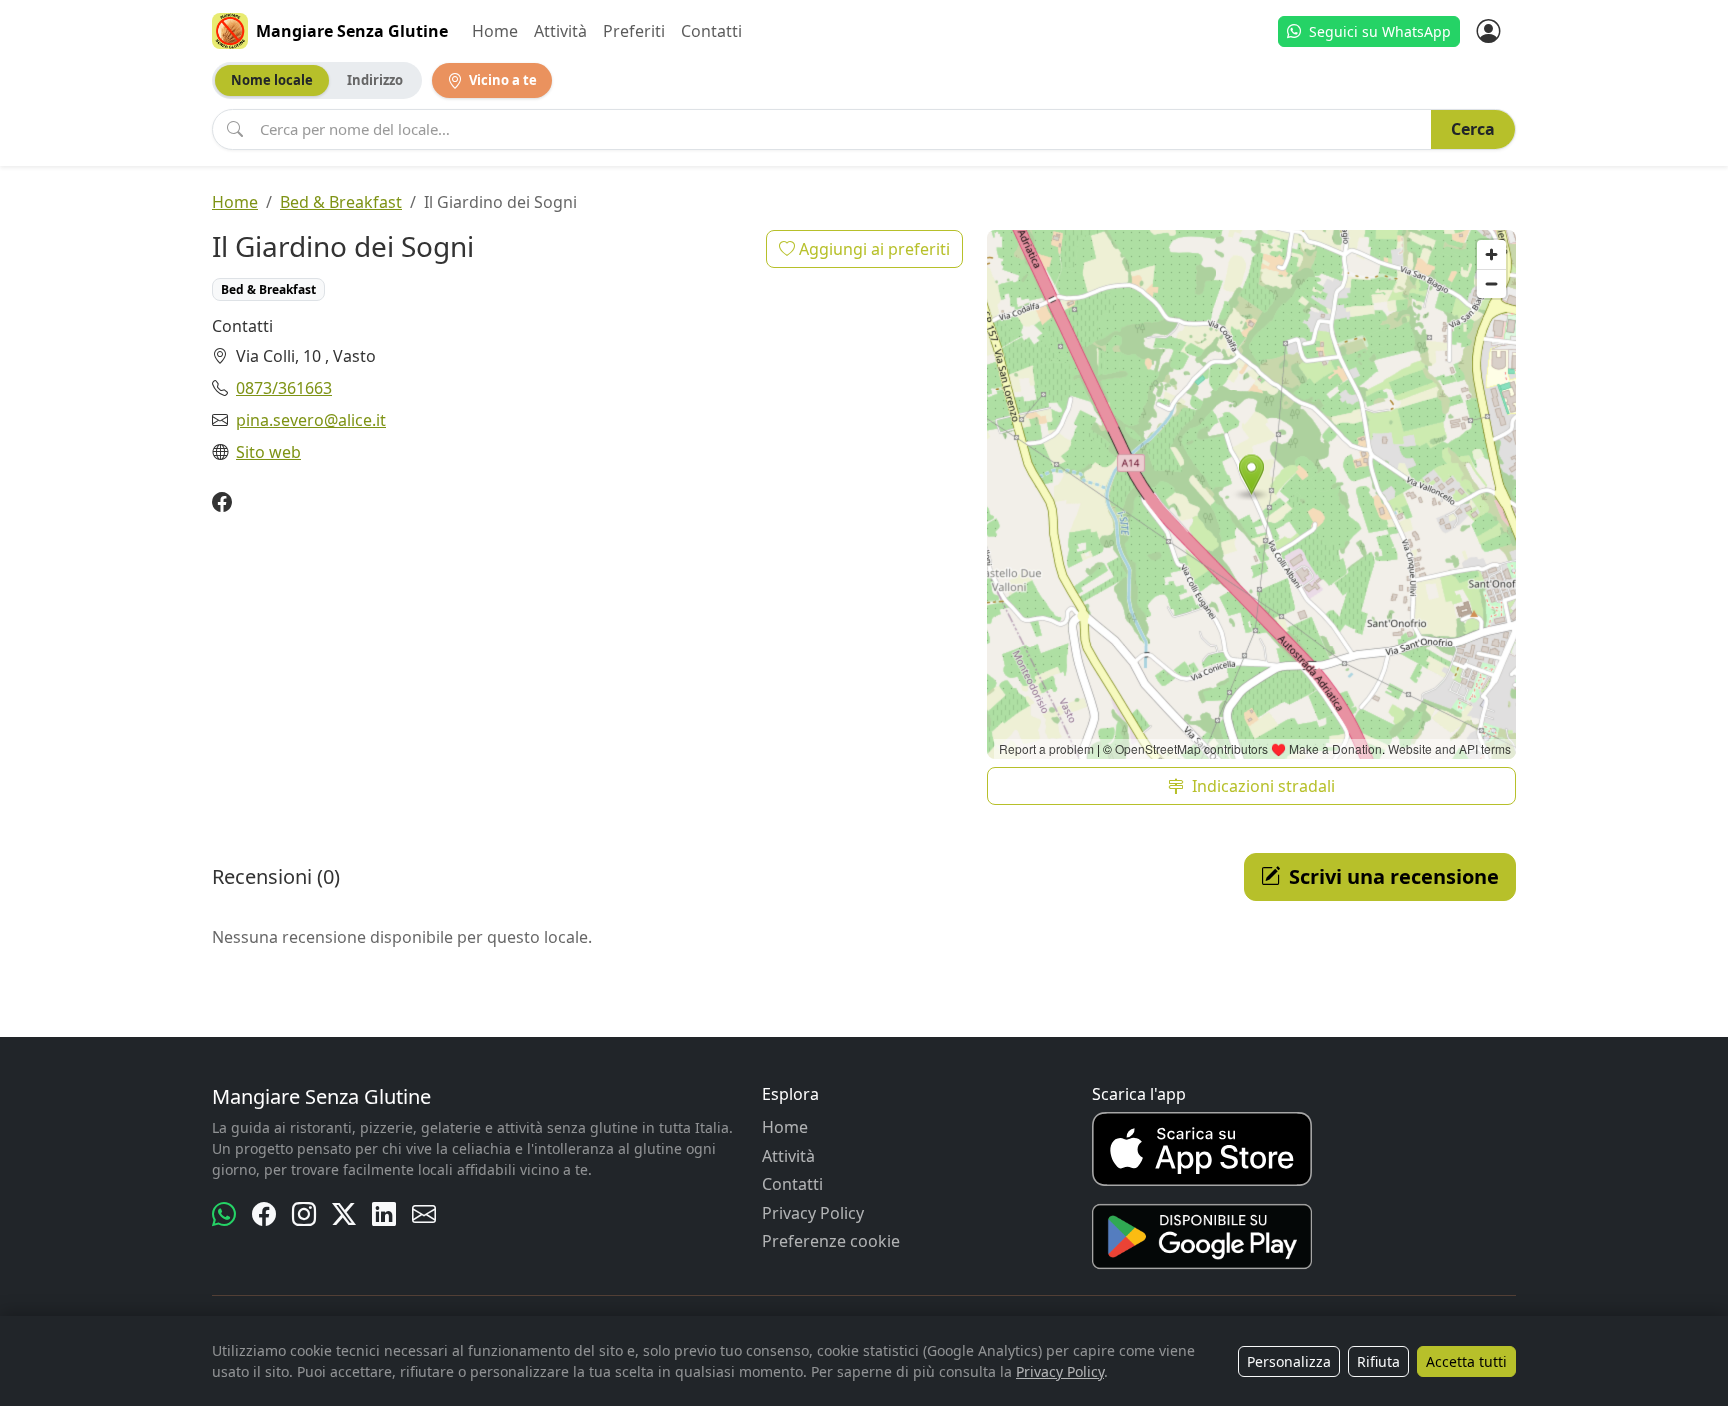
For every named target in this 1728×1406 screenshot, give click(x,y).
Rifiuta (1378, 1361)
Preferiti (634, 31)
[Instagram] (304, 1214)
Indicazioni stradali (1263, 786)
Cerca (1473, 129)
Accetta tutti (1466, 1361)
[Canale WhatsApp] (224, 1214)
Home (495, 31)
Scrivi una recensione (1394, 876)
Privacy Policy (813, 1213)
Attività (560, 31)
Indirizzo (375, 80)
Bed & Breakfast (341, 202)
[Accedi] (1488, 31)
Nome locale (272, 80)
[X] (344, 1214)
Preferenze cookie (831, 1241)
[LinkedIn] (384, 1214)
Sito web (268, 452)
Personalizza (1289, 1361)
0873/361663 (284, 388)
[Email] (424, 1214)
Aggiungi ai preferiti (872, 249)
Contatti (711, 31)
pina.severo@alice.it (311, 420)
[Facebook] (222, 503)
